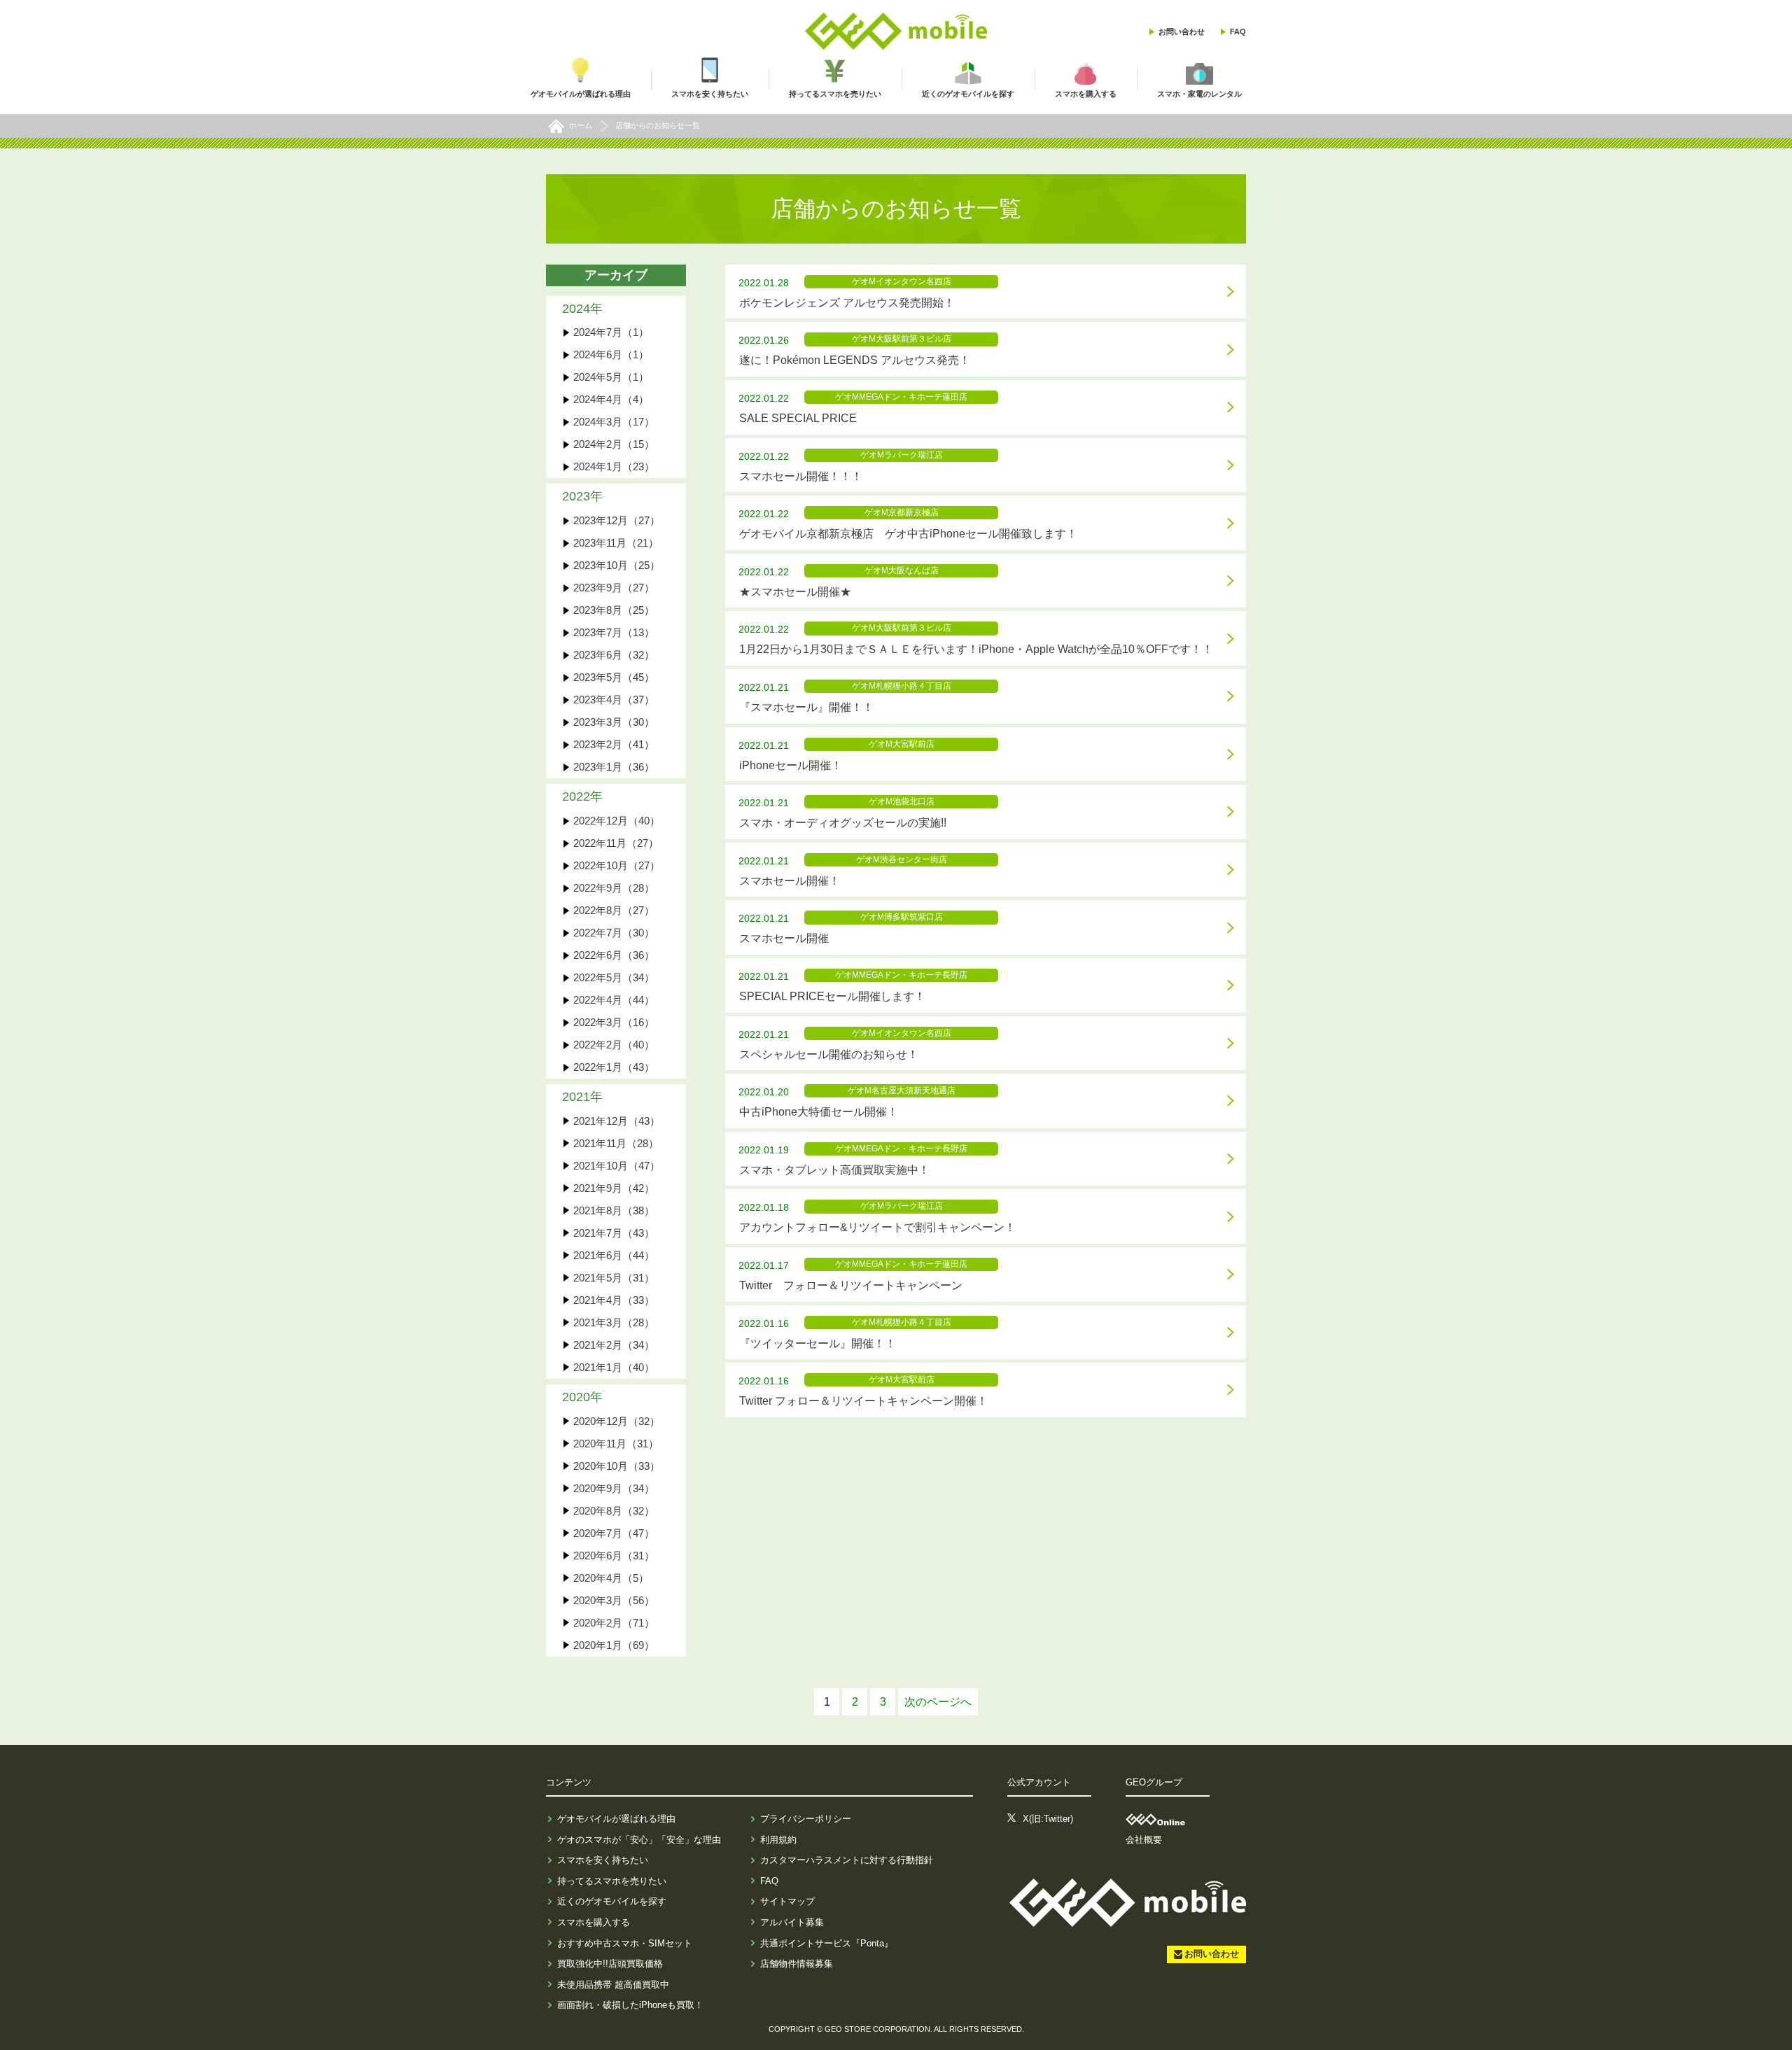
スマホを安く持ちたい (603, 1860)
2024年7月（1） (611, 332)
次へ (938, 1702)
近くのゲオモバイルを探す (612, 1901)
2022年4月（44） (614, 1000)
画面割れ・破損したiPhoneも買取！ (630, 2005)
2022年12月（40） (617, 821)
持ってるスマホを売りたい (612, 1881)
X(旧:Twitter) (1048, 1819)
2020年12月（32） (617, 1421)
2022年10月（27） (617, 865)
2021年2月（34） (614, 1345)
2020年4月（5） (611, 1578)
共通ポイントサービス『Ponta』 (827, 1943)
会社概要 (1144, 1840)
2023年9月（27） (614, 588)
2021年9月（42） (614, 1188)
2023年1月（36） (614, 767)
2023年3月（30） (614, 722)
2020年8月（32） (614, 1511)
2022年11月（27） (616, 843)
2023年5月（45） (614, 677)
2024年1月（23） (614, 466)
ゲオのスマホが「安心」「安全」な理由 (639, 1840)
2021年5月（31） (614, 1278)
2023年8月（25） (614, 610)
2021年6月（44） (614, 1255)
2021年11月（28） (616, 1143)
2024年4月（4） (611, 399)
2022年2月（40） (614, 1045)
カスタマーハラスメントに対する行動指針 (847, 1860)
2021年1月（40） (614, 1367)
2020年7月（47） (614, 1533)
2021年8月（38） (614, 1210)
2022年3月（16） (614, 1022)
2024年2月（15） (614, 444)
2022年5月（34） (614, 977)
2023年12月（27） (617, 520)
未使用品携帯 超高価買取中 (613, 1985)
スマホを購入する (594, 1922)
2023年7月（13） (614, 632)
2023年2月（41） (614, 744)
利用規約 (778, 1840)
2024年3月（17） (614, 422)
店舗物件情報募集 (797, 1964)
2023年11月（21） (616, 543)
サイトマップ (787, 1901)
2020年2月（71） (614, 1623)
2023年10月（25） (617, 565)
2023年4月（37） (614, 700)
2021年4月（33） (614, 1300)
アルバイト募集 (792, 1922)
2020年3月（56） (614, 1600)
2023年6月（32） (614, 655)
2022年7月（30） (614, 933)
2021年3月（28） (614, 1322)
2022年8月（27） (614, 910)
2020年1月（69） (614, 1645)
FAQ (1238, 31)
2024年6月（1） (611, 354)
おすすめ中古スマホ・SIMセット (625, 1943)
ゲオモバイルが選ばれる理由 (616, 1819)
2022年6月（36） (614, 955)
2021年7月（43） (614, 1233)
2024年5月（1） (611, 377)
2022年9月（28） (614, 888)
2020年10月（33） (617, 1466)
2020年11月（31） (616, 1444)
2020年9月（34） (614, 1488)
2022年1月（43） (614, 1067)
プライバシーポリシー (806, 1819)
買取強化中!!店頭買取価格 (610, 1964)
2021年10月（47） (617, 1166)
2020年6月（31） (614, 1556)
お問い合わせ (1182, 31)
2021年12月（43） (617, 1121)
